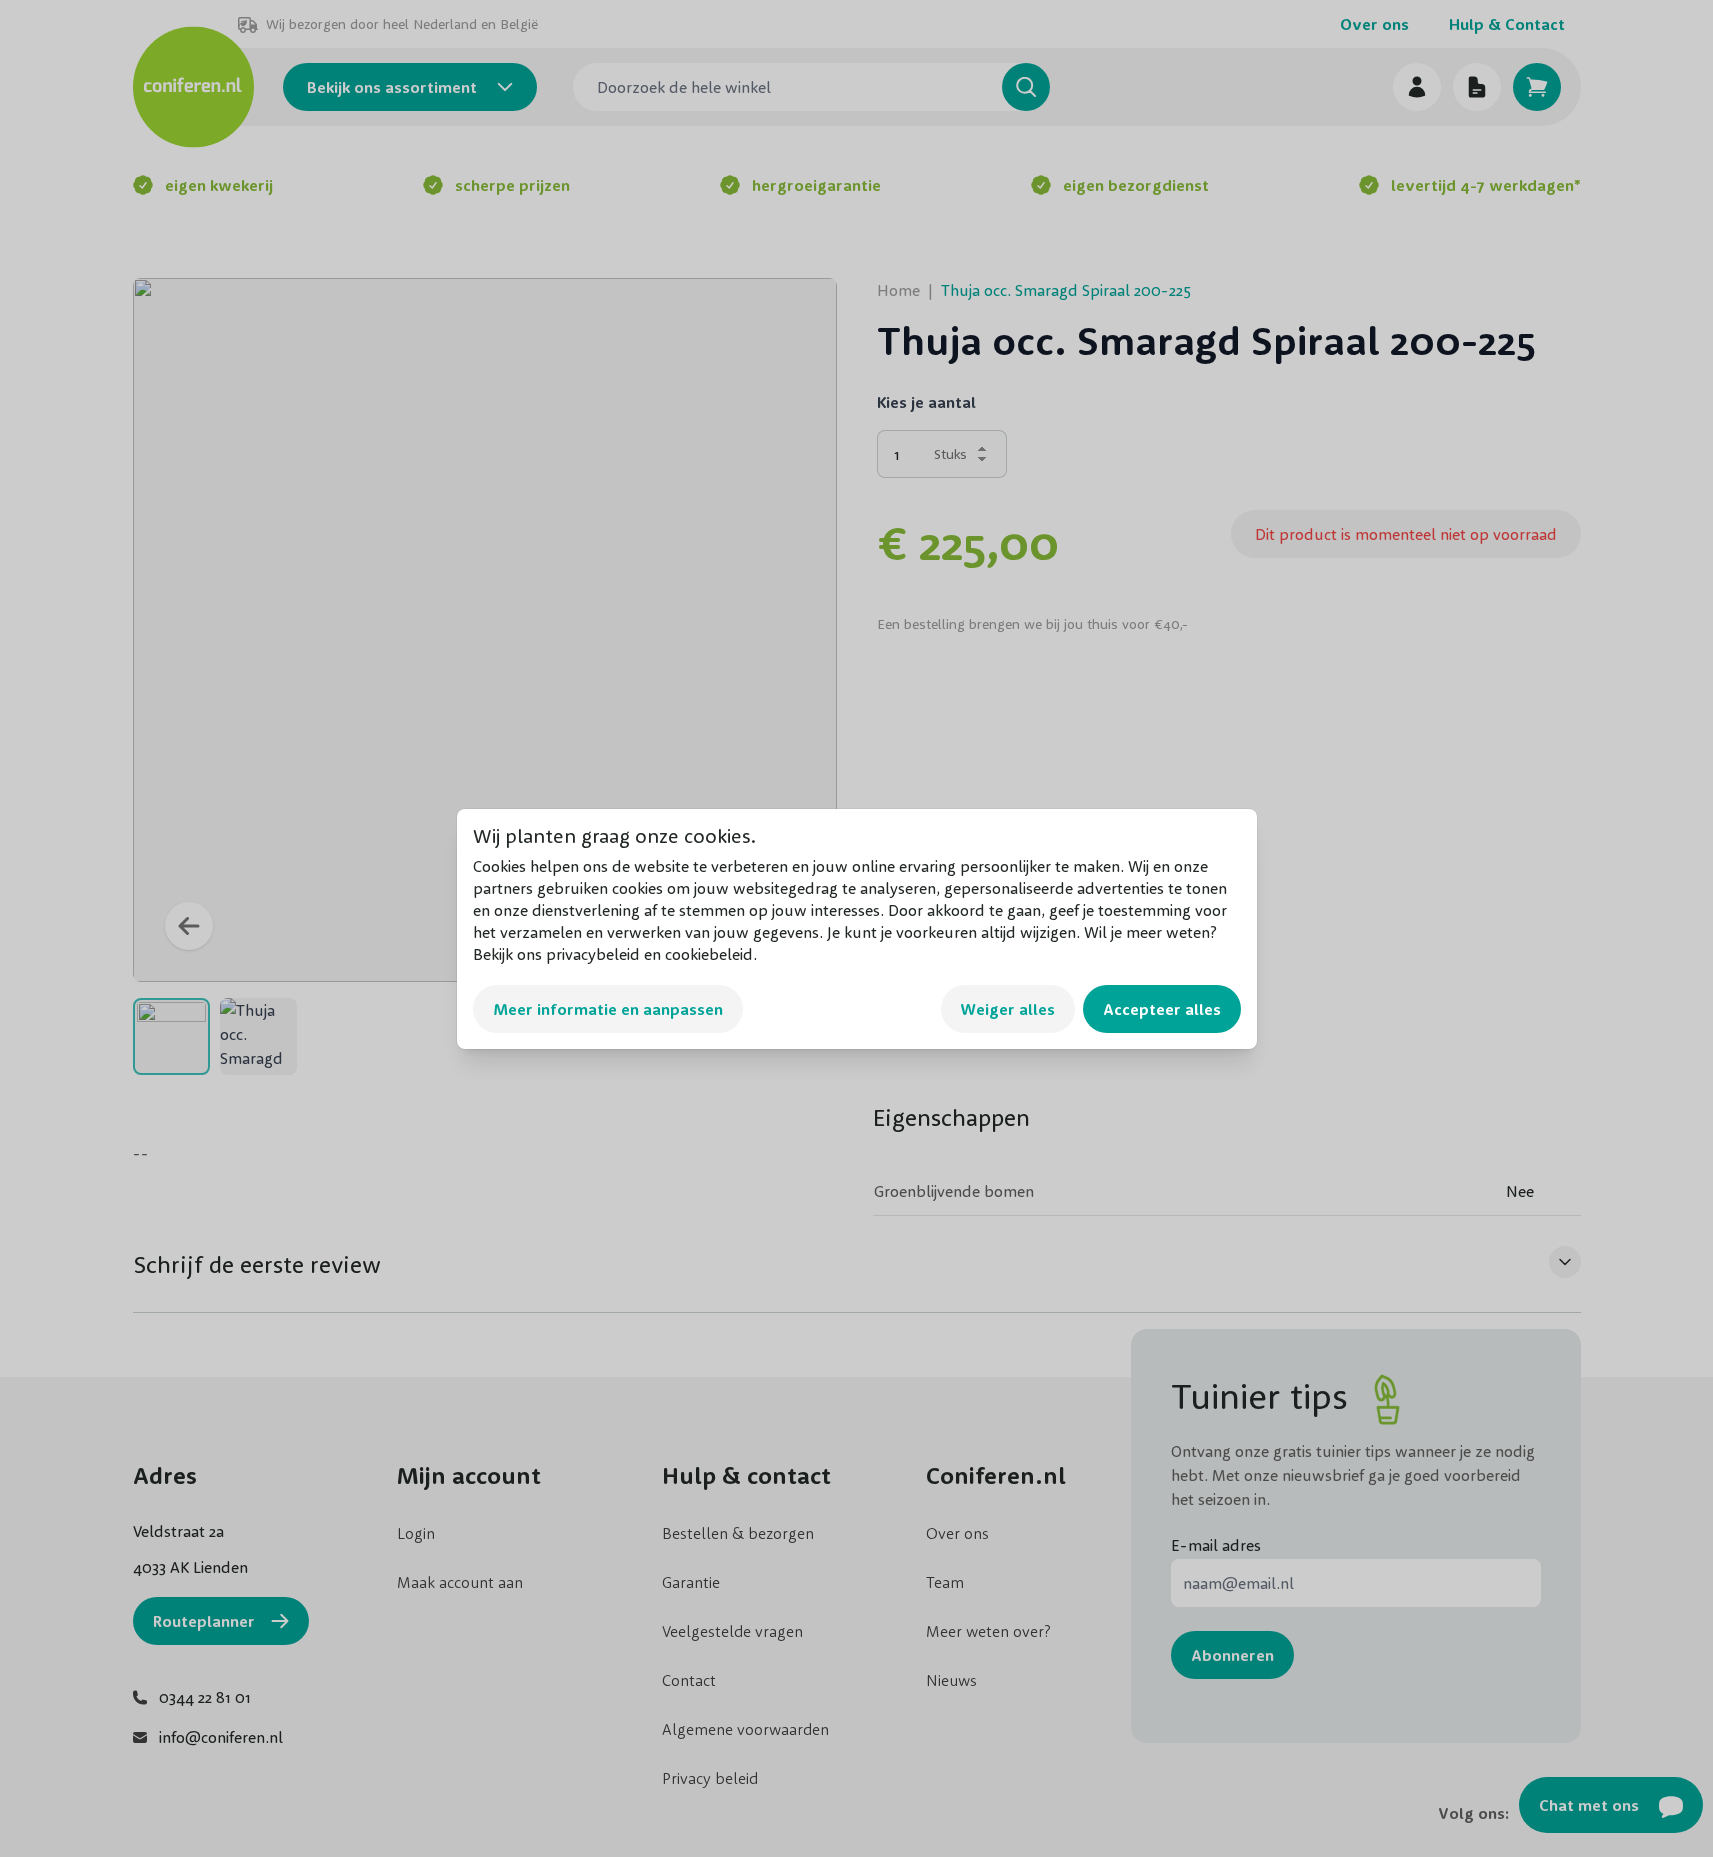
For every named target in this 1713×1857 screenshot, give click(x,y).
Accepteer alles (1162, 1009)
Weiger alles (1008, 1009)
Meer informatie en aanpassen (608, 1009)
